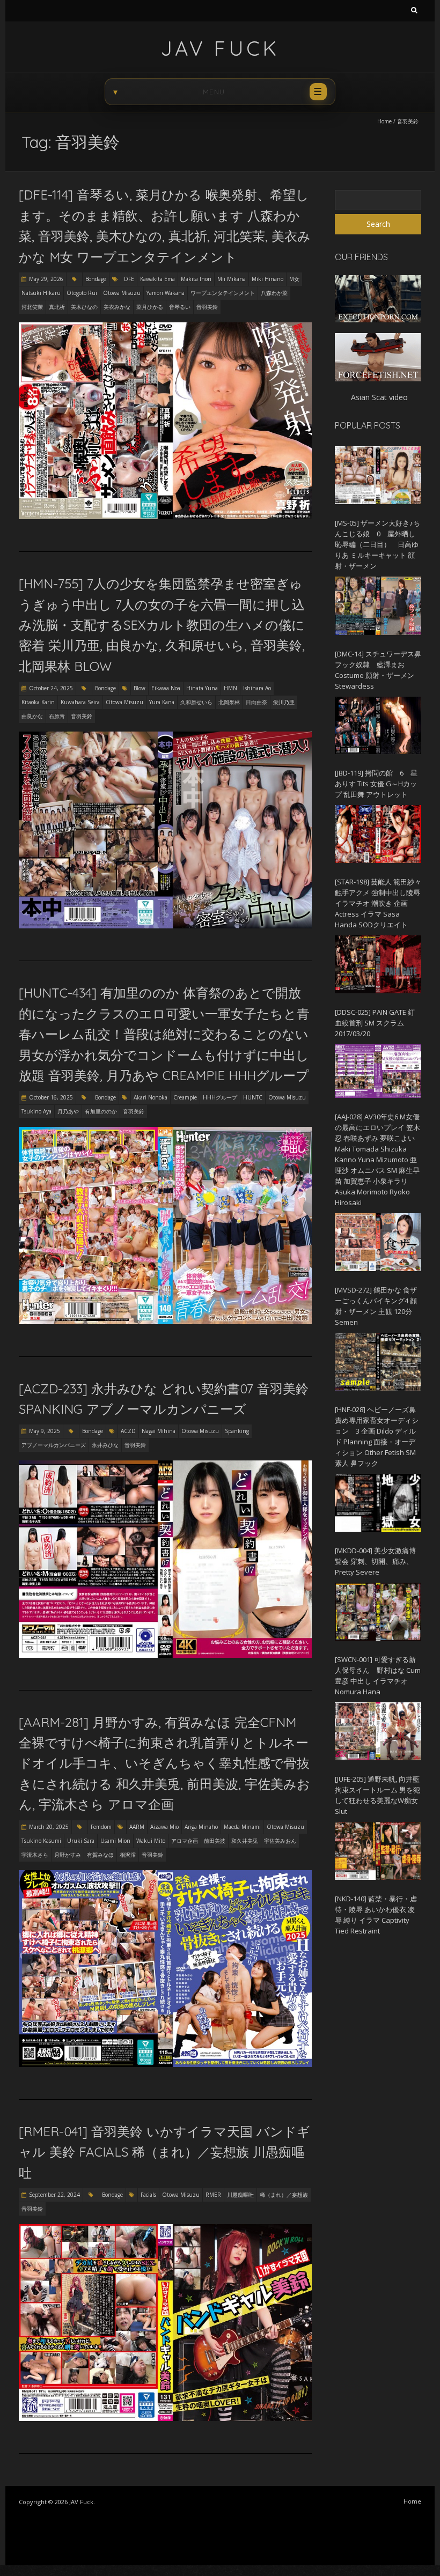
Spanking (237, 1431)
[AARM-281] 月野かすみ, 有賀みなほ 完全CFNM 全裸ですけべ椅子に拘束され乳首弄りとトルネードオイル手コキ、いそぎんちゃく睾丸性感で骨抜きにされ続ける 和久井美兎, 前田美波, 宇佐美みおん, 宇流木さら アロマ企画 (164, 1763)
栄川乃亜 (284, 702)
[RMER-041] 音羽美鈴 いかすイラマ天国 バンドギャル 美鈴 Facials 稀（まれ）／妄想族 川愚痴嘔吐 (164, 2152)
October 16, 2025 (51, 1097)
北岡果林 (229, 702)
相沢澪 (128, 1855)
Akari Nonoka (151, 1097)
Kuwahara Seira (80, 702)
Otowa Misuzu (122, 293)
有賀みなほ (100, 1855)
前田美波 (215, 1841)
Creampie (185, 1097)
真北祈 (57, 307)
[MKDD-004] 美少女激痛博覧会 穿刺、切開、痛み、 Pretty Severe (375, 1561)
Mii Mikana (232, 279)
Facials (148, 2195)
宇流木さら (35, 1855)
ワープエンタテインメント (223, 293)
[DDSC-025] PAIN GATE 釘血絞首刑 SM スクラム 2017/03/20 (375, 1023)
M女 (294, 279)
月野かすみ (68, 1855)
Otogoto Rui (82, 293)
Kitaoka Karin (38, 702)
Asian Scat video (379, 397)
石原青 (57, 716)
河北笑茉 (32, 307)
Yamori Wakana (166, 293)
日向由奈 (256, 702)
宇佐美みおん (280, 1841)
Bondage (96, 279)
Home (384, 121)
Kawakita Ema (157, 279)
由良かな (32, 716)
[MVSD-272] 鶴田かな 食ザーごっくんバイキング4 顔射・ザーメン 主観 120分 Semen (376, 1306)
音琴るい (180, 307)
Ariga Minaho (201, 1827)
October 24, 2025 (51, 688)
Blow (140, 688)
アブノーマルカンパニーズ (54, 1445)
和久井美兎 (245, 1841)
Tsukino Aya (36, 1111)
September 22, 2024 (54, 2195)
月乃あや (68, 1111)
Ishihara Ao (257, 688)
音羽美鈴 (207, 307)
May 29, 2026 (46, 279)
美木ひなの (84, 307)
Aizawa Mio (164, 1827)
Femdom (101, 1827)
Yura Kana (162, 702)
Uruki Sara (81, 1841)
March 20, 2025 (49, 1827)
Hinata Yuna (202, 688)
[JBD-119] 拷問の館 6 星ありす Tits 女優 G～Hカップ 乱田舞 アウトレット (376, 784)
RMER (213, 2195)
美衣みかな (117, 307)
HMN (230, 688)
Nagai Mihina (159, 1431)
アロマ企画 (185, 1841)
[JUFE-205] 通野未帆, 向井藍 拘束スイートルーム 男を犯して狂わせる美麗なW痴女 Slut (377, 1795)
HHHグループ (220, 1097)
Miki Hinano (267, 279)
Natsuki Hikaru (41, 293)
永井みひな (105, 1445)
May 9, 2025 (45, 1431)
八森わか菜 (274, 293)
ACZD (128, 1431)
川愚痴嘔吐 (240, 2195)
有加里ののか (101, 1111)
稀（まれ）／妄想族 (284, 2195)
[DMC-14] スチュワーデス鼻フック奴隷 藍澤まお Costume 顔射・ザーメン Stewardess (378, 670)
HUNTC (253, 1097)
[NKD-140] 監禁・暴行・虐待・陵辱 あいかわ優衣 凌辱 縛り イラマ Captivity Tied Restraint (376, 1915)
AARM (137, 1827)
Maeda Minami (242, 1827)
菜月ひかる (150, 307)
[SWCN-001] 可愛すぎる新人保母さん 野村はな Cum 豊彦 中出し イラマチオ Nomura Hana (378, 1675)
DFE (129, 279)
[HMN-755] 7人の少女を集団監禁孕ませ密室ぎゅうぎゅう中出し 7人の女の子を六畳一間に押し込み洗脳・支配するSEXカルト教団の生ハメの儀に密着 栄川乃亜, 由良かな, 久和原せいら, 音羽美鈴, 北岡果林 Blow (162, 625)
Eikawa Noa (166, 688)
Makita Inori (196, 279)
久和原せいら (196, 702)
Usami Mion (115, 1841)
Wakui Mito (151, 1841)
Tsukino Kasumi (41, 1841)
